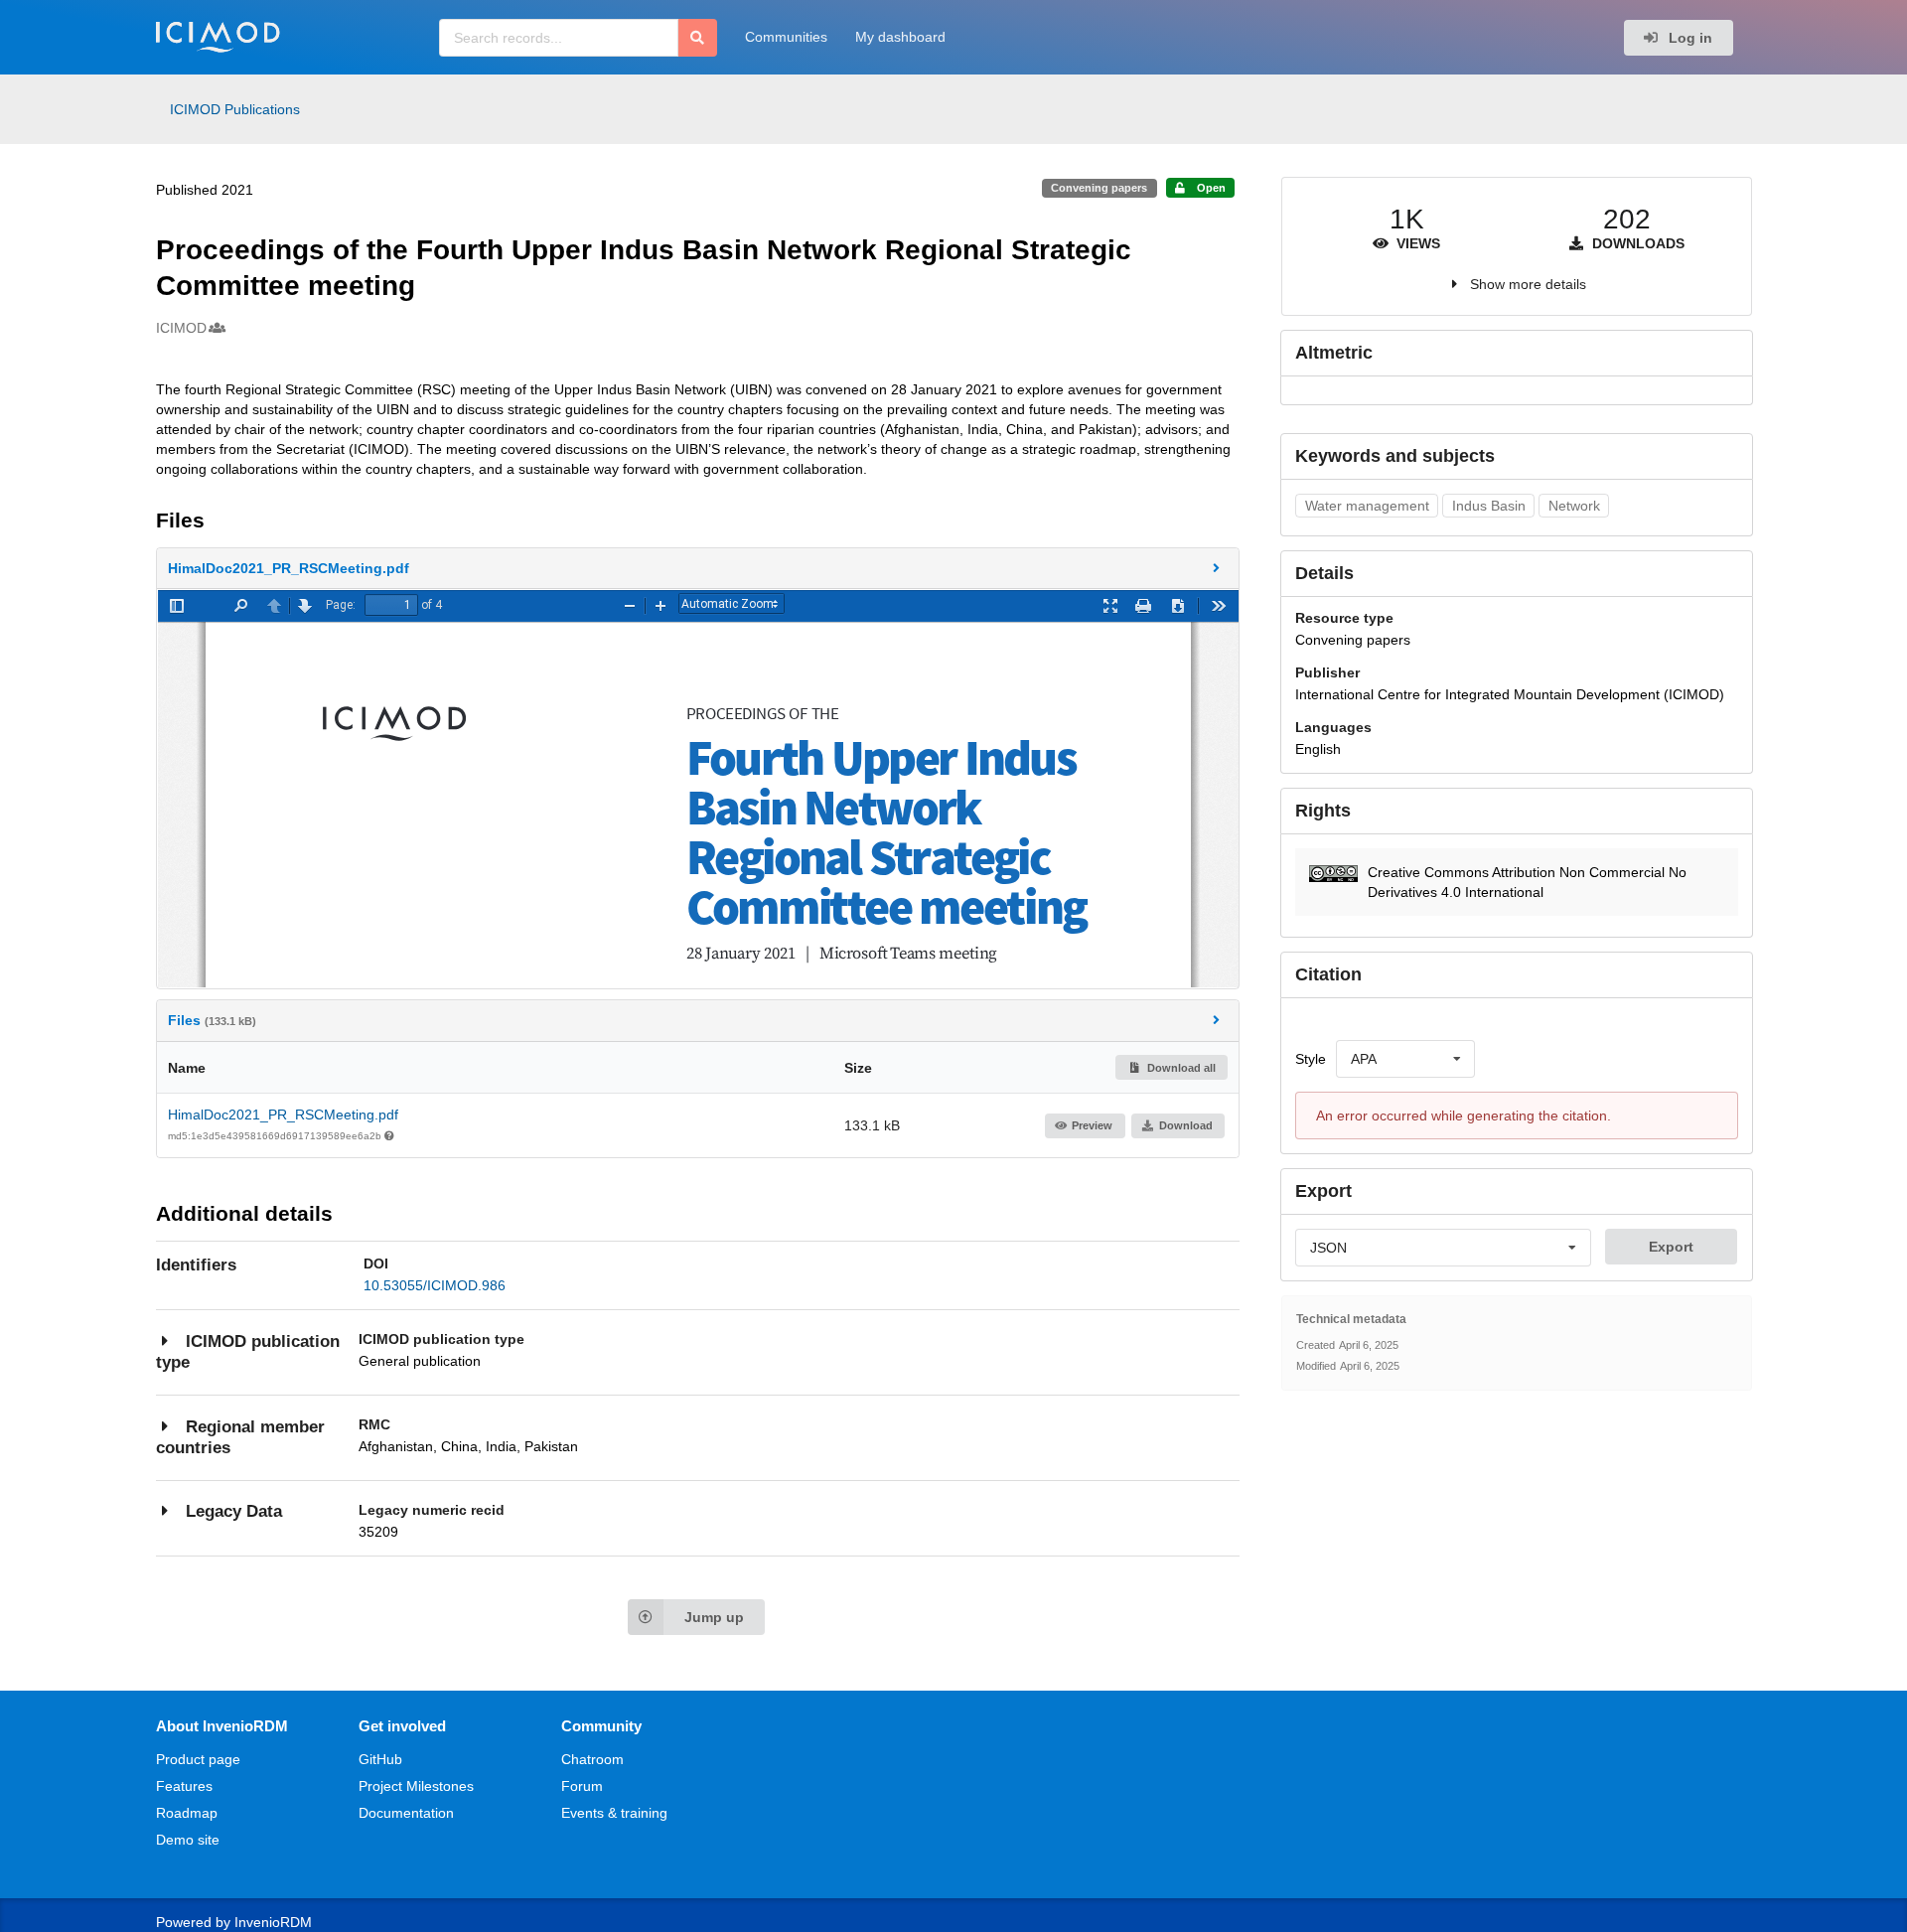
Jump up (714, 1617)
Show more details (1528, 284)
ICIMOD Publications (235, 109)
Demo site (188, 1840)
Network (1574, 506)
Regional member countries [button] (240, 1438)
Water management (1367, 506)
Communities (786, 37)
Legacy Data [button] (234, 1511)
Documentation (406, 1813)
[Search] (698, 38)
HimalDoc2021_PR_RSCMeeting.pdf (283, 1115)
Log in (1688, 38)
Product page (198, 1759)
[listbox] (1405, 1059)
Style (1311, 1059)
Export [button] (1671, 1247)
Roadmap (187, 1813)
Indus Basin (1489, 506)
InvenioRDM (273, 1922)
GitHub (380, 1759)
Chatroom (592, 1759)
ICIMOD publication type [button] (248, 1352)
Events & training (614, 1813)
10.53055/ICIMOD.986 (435, 1285)
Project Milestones (416, 1786)
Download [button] (1186, 1125)
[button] (698, 568)
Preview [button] (1092, 1125)
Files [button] (212, 1020)
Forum (582, 1786)
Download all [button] (1180, 1068)
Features (184, 1786)
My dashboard (900, 37)
